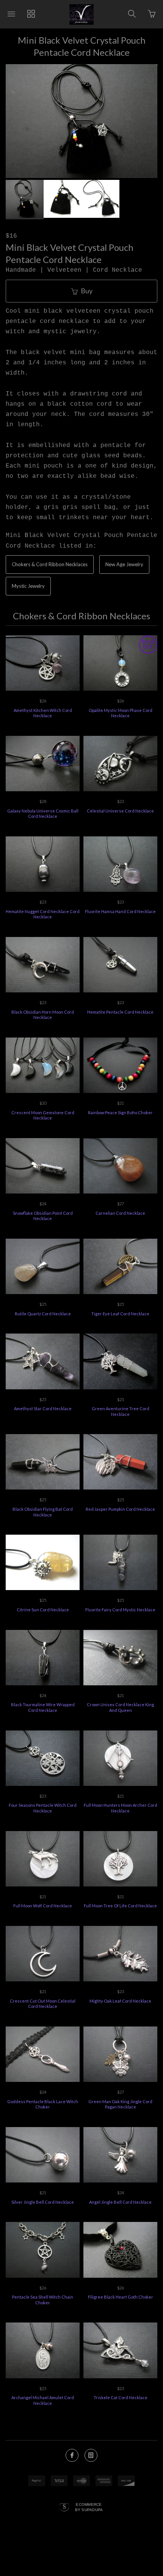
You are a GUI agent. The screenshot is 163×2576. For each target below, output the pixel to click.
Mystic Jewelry (28, 586)
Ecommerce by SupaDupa (89, 2507)
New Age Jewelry (124, 564)
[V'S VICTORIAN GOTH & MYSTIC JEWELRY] (81, 14)
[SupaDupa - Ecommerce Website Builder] (64, 2508)
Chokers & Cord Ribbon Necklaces (50, 564)
